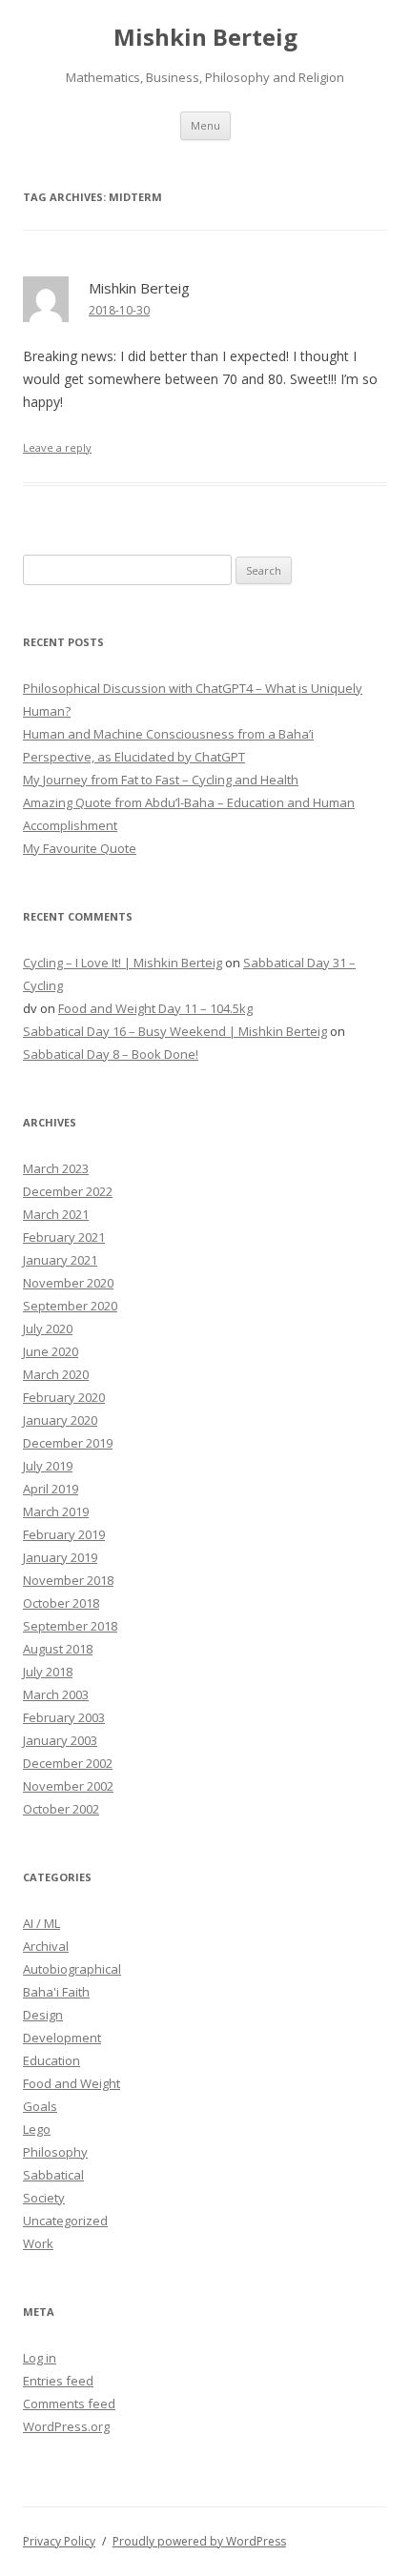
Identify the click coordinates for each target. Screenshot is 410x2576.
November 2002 (68, 1786)
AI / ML (41, 1923)
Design (43, 2015)
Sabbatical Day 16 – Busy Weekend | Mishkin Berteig (175, 1031)
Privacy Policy (59, 2541)
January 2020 (60, 1420)
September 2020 (70, 1306)
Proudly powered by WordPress (199, 2541)
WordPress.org (66, 2426)
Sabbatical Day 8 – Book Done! (111, 1054)
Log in (40, 2358)
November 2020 (68, 1283)
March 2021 (56, 1214)
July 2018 (48, 1672)
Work (38, 2243)
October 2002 (61, 1809)
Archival (46, 1946)
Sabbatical (53, 2175)
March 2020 (56, 1374)
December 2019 (68, 1443)
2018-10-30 (119, 310)
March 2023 (56, 1168)
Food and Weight (72, 2083)
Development (62, 2038)
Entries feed (58, 2381)
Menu (205, 125)
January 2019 (60, 1557)
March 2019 (56, 1511)
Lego (37, 2129)
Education (51, 2060)
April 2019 (51, 1489)
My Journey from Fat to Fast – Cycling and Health (161, 780)
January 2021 (60, 1260)
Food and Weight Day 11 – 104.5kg (155, 1008)
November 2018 (68, 1580)
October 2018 (61, 1603)
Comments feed (69, 2404)
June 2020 (51, 1351)
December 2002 (68, 1763)
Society (44, 2198)
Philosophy (55, 2152)
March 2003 (56, 1694)
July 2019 (48, 1466)
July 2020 (48, 1329)
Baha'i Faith (56, 1992)
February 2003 (64, 1717)
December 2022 (68, 1191)
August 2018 (58, 1649)
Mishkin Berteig (205, 38)
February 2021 (64, 1237)
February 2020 (64, 1397)
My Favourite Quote (80, 848)
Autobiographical (72, 1969)
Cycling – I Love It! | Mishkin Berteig (123, 963)
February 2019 (64, 1534)
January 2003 (60, 1740)
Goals (40, 2106)
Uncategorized (65, 2221)
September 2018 (70, 1626)
